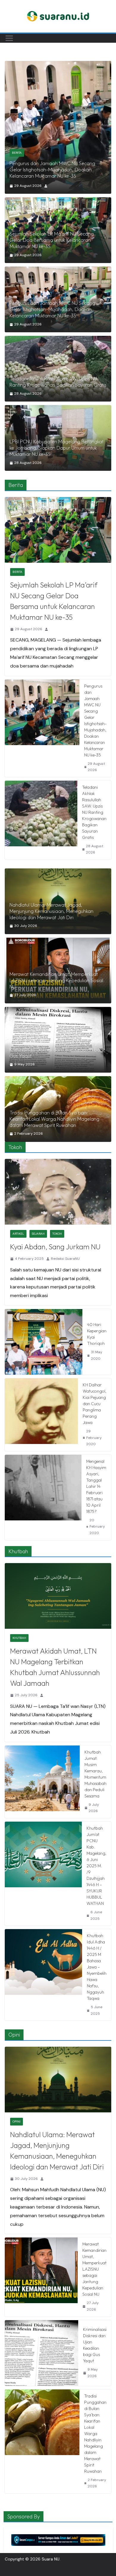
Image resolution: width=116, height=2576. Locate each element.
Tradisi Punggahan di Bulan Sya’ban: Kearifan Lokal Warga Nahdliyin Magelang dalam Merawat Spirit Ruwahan (54, 1119)
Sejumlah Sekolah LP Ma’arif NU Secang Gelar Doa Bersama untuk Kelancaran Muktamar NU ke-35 (52, 240)
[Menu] (9, 38)
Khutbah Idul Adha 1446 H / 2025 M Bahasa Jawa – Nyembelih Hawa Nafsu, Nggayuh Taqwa (97, 1967)
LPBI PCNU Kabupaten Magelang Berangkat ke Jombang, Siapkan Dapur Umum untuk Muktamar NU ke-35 (57, 448)
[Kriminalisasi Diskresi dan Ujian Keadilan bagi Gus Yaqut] (58, 1040)
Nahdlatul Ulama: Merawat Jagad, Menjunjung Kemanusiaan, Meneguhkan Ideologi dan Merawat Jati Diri (51, 911)
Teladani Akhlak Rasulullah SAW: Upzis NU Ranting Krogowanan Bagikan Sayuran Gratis (58, 173)
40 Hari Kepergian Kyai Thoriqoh (97, 1334)
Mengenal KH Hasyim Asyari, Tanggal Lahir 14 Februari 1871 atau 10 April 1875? (96, 1486)
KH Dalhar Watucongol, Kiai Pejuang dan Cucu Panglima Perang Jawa (95, 1404)
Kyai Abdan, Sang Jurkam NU (55, 1247)
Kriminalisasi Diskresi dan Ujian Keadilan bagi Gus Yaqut (57, 1053)
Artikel (18, 1234)
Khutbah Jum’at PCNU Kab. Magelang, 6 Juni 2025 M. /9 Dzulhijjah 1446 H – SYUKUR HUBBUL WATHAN (97, 1866)
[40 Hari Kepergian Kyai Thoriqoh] (44, 1342)
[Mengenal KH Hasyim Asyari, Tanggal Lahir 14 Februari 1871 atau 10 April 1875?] (43, 1497)
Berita (17, 159)
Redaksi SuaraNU (65, 1259)
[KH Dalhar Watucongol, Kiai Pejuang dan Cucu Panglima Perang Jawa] (41, 1415)
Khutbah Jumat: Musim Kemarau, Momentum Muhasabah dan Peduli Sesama (95, 1774)
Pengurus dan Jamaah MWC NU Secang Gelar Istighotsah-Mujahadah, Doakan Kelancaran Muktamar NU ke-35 (52, 309)
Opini (17, 2121)
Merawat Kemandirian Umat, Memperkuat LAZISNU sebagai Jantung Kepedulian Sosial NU (56, 980)
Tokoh (57, 1234)
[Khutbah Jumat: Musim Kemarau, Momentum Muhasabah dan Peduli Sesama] (42, 1782)
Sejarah (38, 1234)
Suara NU (51, 2559)
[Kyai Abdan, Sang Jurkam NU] (58, 1192)
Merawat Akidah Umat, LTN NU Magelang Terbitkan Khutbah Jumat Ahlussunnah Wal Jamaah (55, 1667)
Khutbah (19, 1638)
